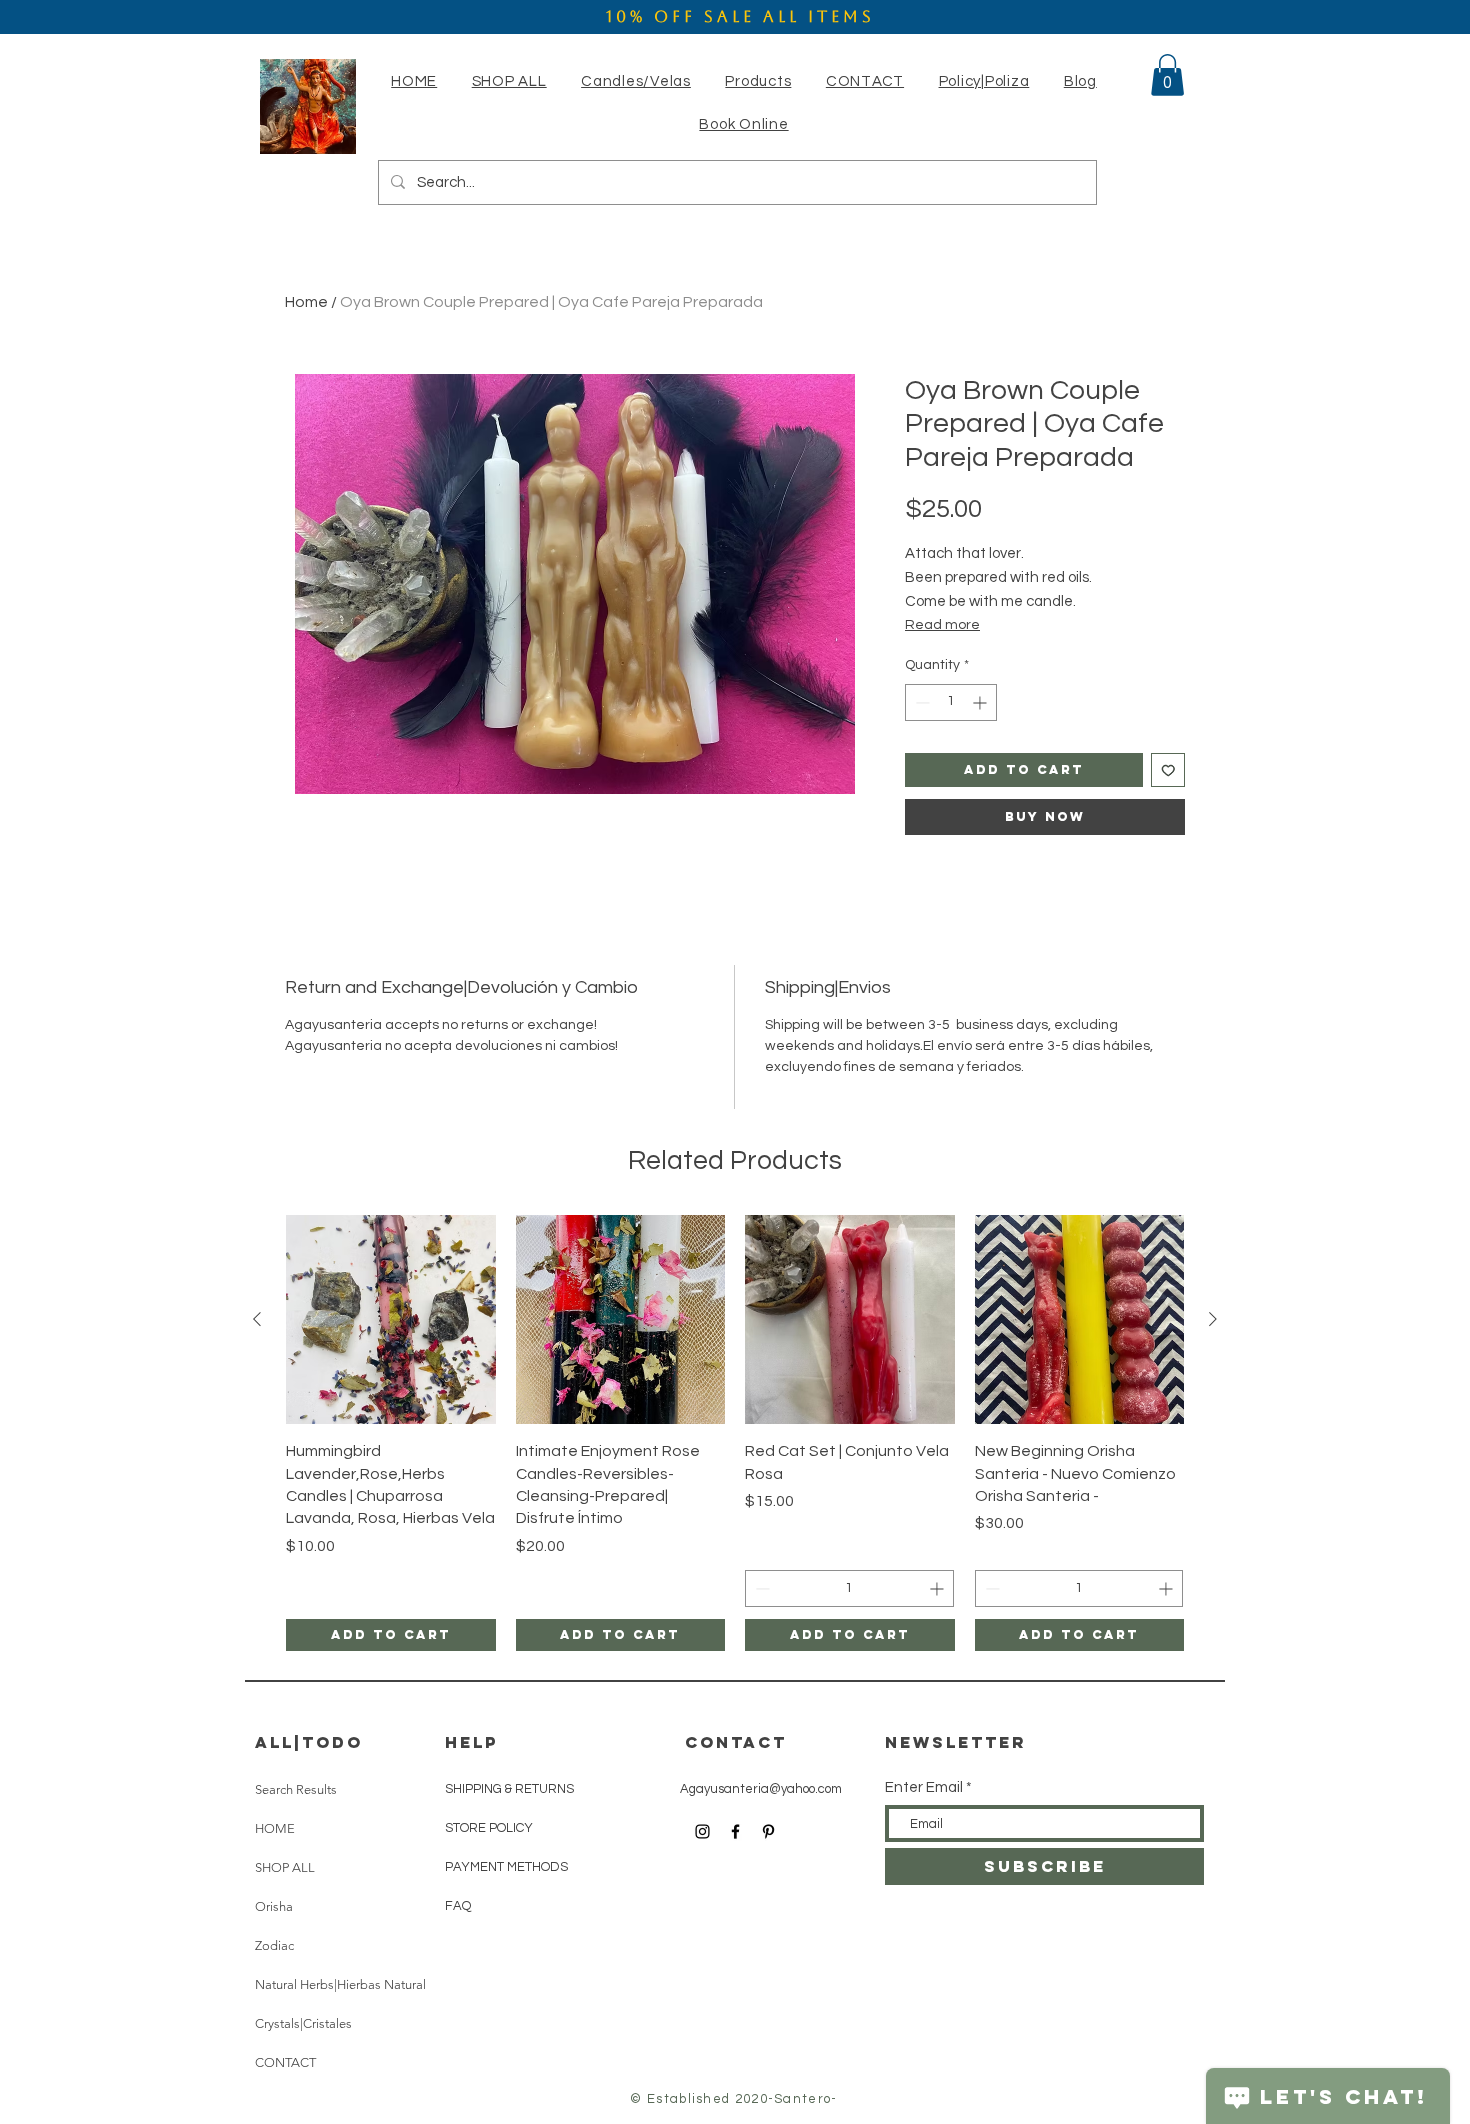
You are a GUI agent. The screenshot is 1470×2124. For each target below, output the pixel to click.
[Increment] (981, 702)
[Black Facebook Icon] (735, 1831)
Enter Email (924, 1787)
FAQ (458, 1906)
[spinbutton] (951, 702)
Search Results (296, 1789)
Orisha (274, 1906)
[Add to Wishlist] (1168, 770)
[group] (735, 1433)
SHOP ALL (285, 1867)
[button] (636, 81)
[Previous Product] (257, 1319)
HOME (275, 1828)
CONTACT (285, 2062)
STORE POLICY (490, 1828)
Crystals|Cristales (303, 2023)
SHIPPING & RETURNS (509, 1789)
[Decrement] (920, 702)
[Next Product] (1213, 1319)
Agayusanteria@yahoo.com (761, 1789)
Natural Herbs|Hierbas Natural (340, 1984)
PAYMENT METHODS (506, 1867)
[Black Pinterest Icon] (768, 1831)
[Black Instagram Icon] (702, 1831)
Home (306, 302)
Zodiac (274, 1945)
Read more (942, 625)
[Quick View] (391, 1320)
